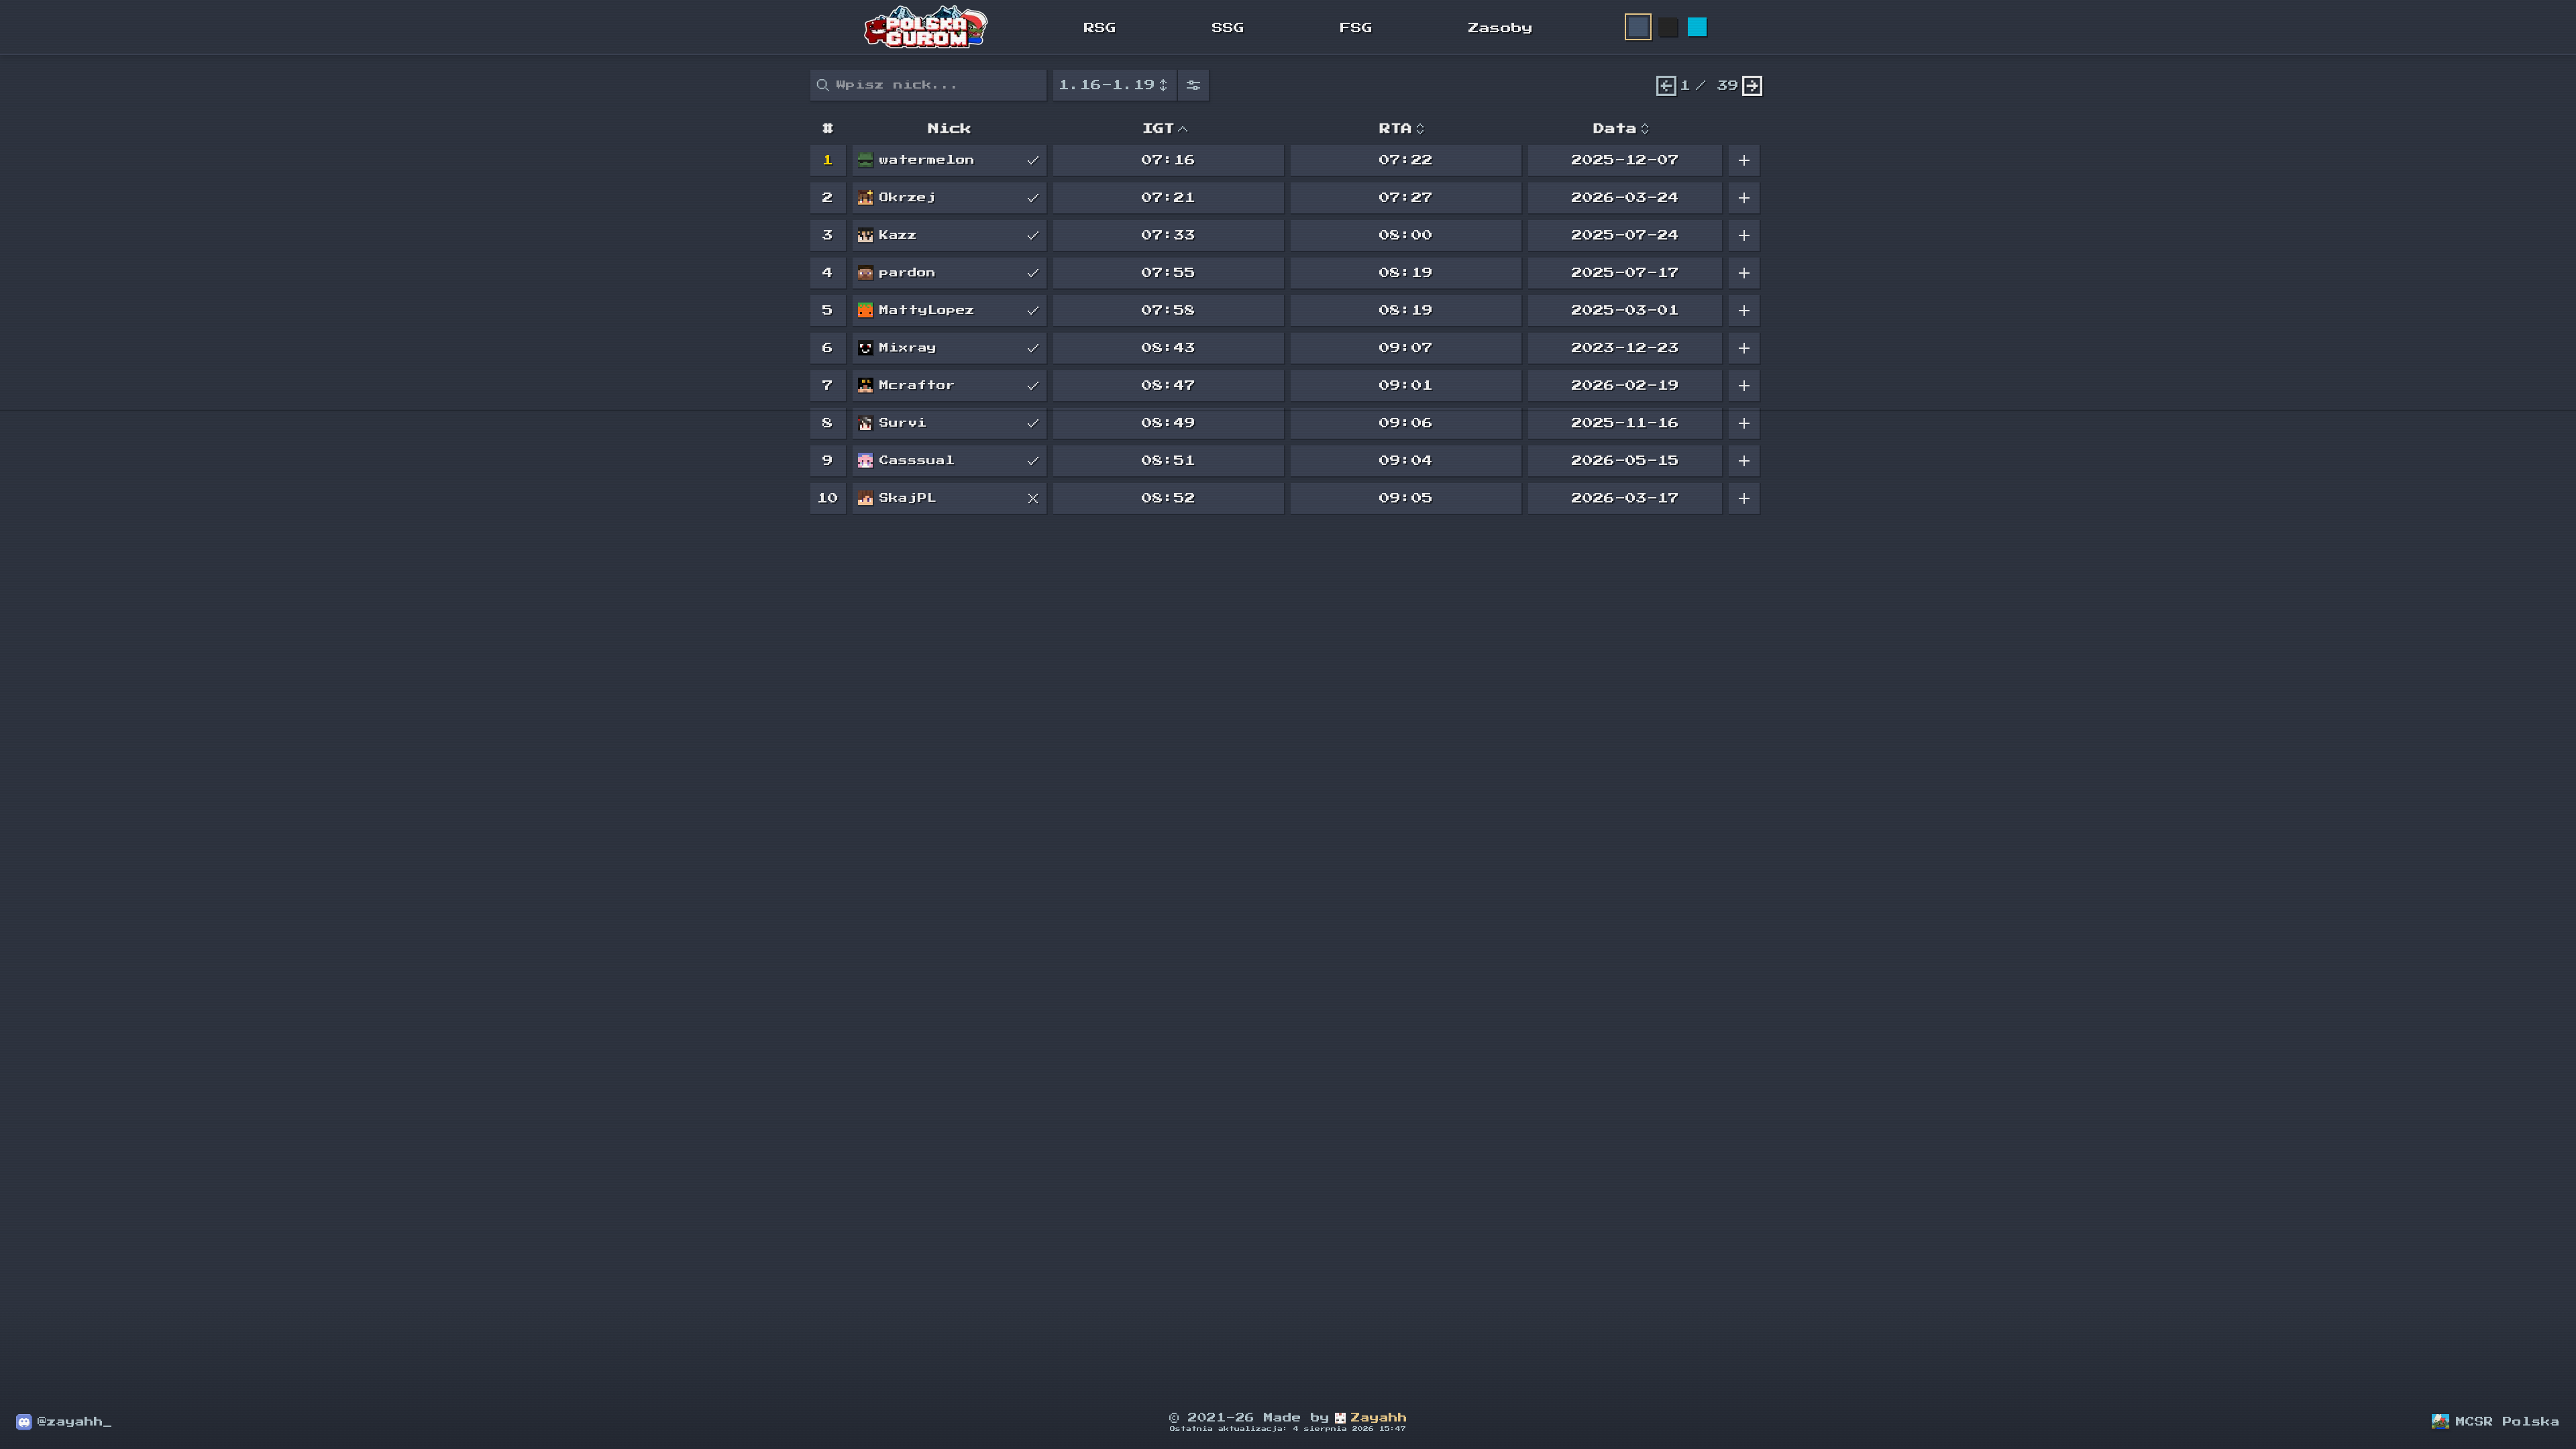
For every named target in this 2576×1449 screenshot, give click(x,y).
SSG (1228, 28)
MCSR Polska (2508, 1422)
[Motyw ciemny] (1668, 27)
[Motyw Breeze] (1697, 27)
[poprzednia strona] (1666, 86)
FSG (1356, 28)
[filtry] (1194, 86)
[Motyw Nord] (1638, 27)
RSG (1100, 28)
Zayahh (1379, 1418)
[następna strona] (1752, 86)
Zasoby (1501, 28)
